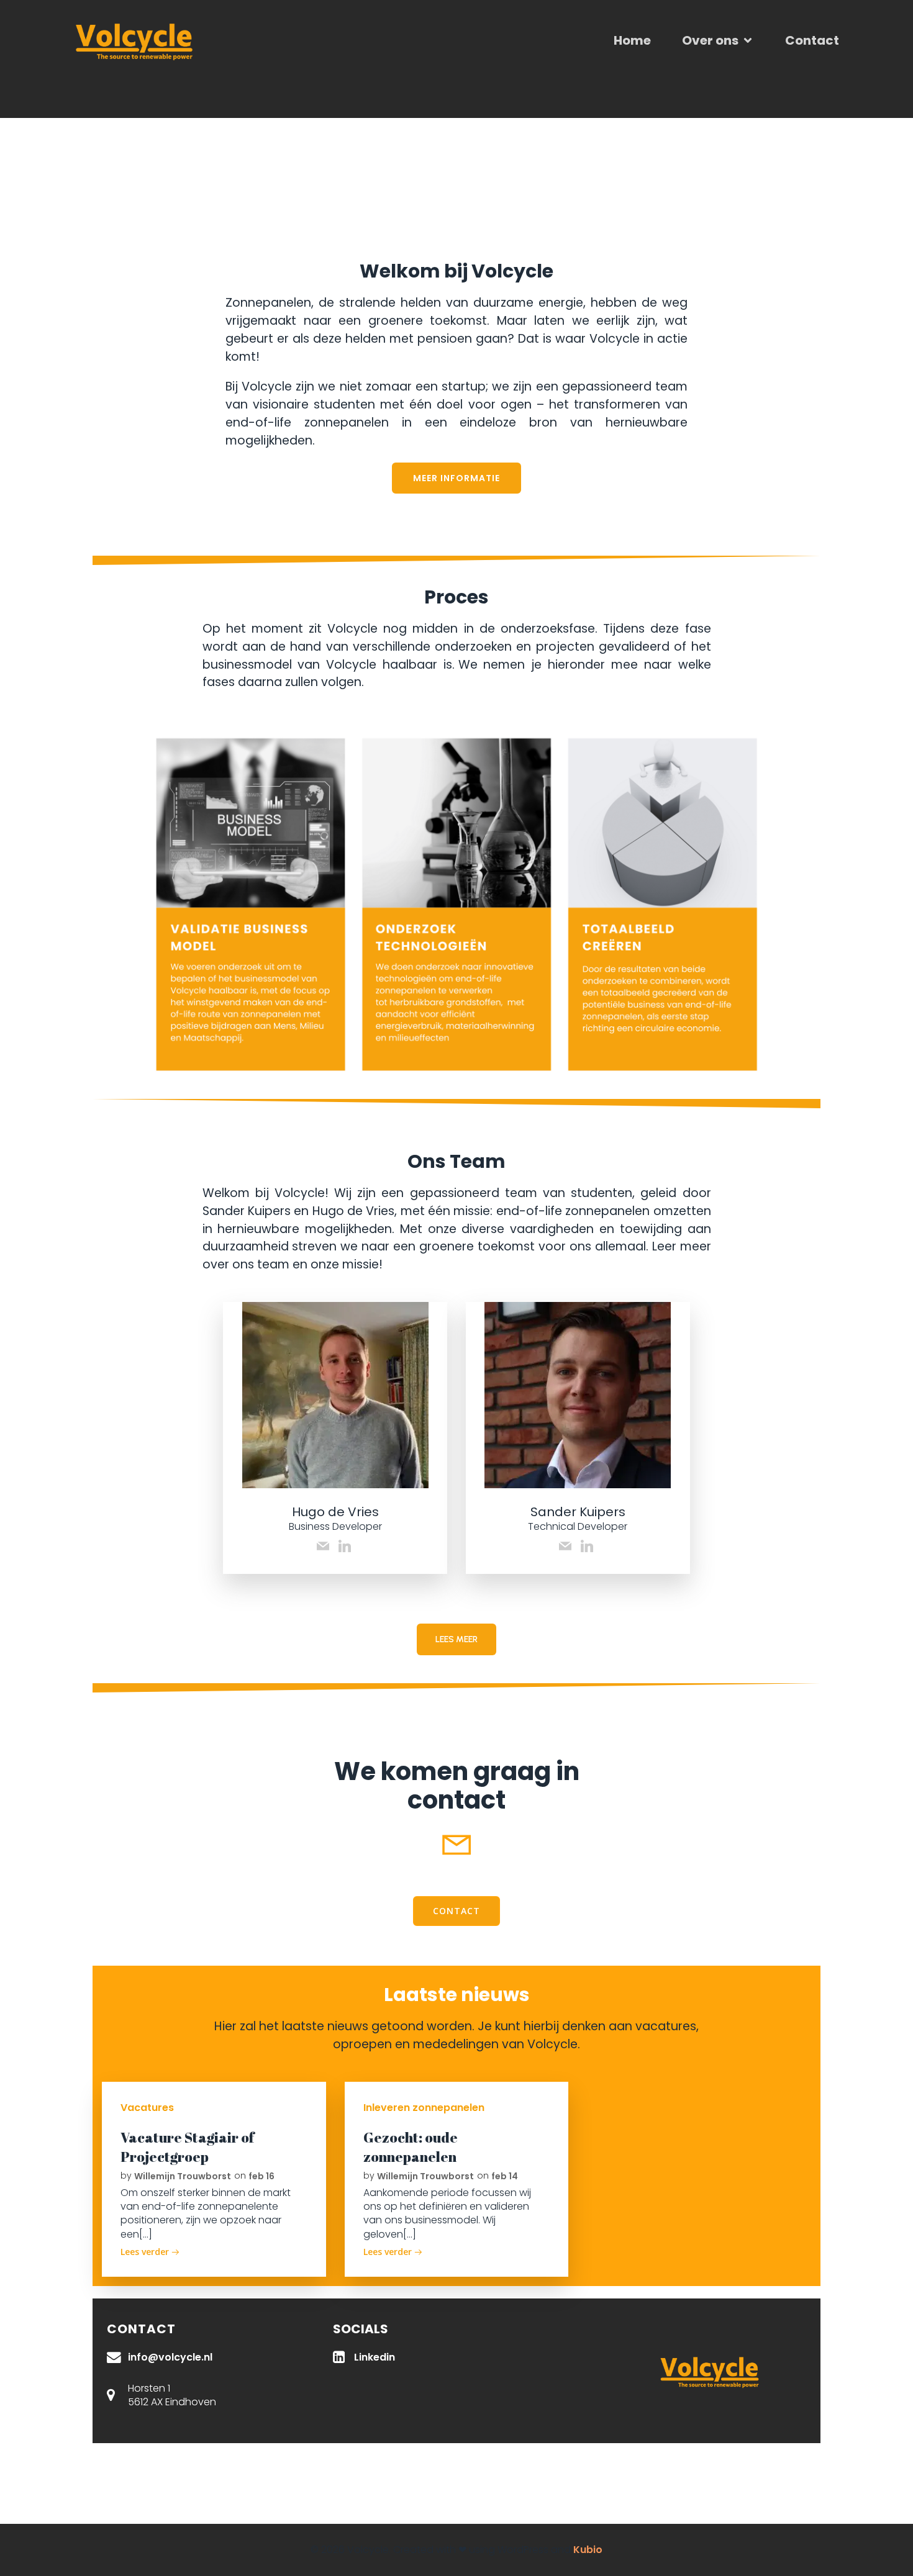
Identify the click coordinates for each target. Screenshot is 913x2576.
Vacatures (147, 2108)
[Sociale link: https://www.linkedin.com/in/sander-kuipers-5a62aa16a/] (588, 1546)
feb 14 (505, 2176)
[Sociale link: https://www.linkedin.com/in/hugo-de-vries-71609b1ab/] (346, 1546)
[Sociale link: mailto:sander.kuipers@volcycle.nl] (567, 1546)
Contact (812, 40)
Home (632, 40)
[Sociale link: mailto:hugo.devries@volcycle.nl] (325, 1546)
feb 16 (261, 2176)
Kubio (588, 2550)
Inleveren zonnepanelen (424, 2108)
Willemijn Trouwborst (183, 2176)
